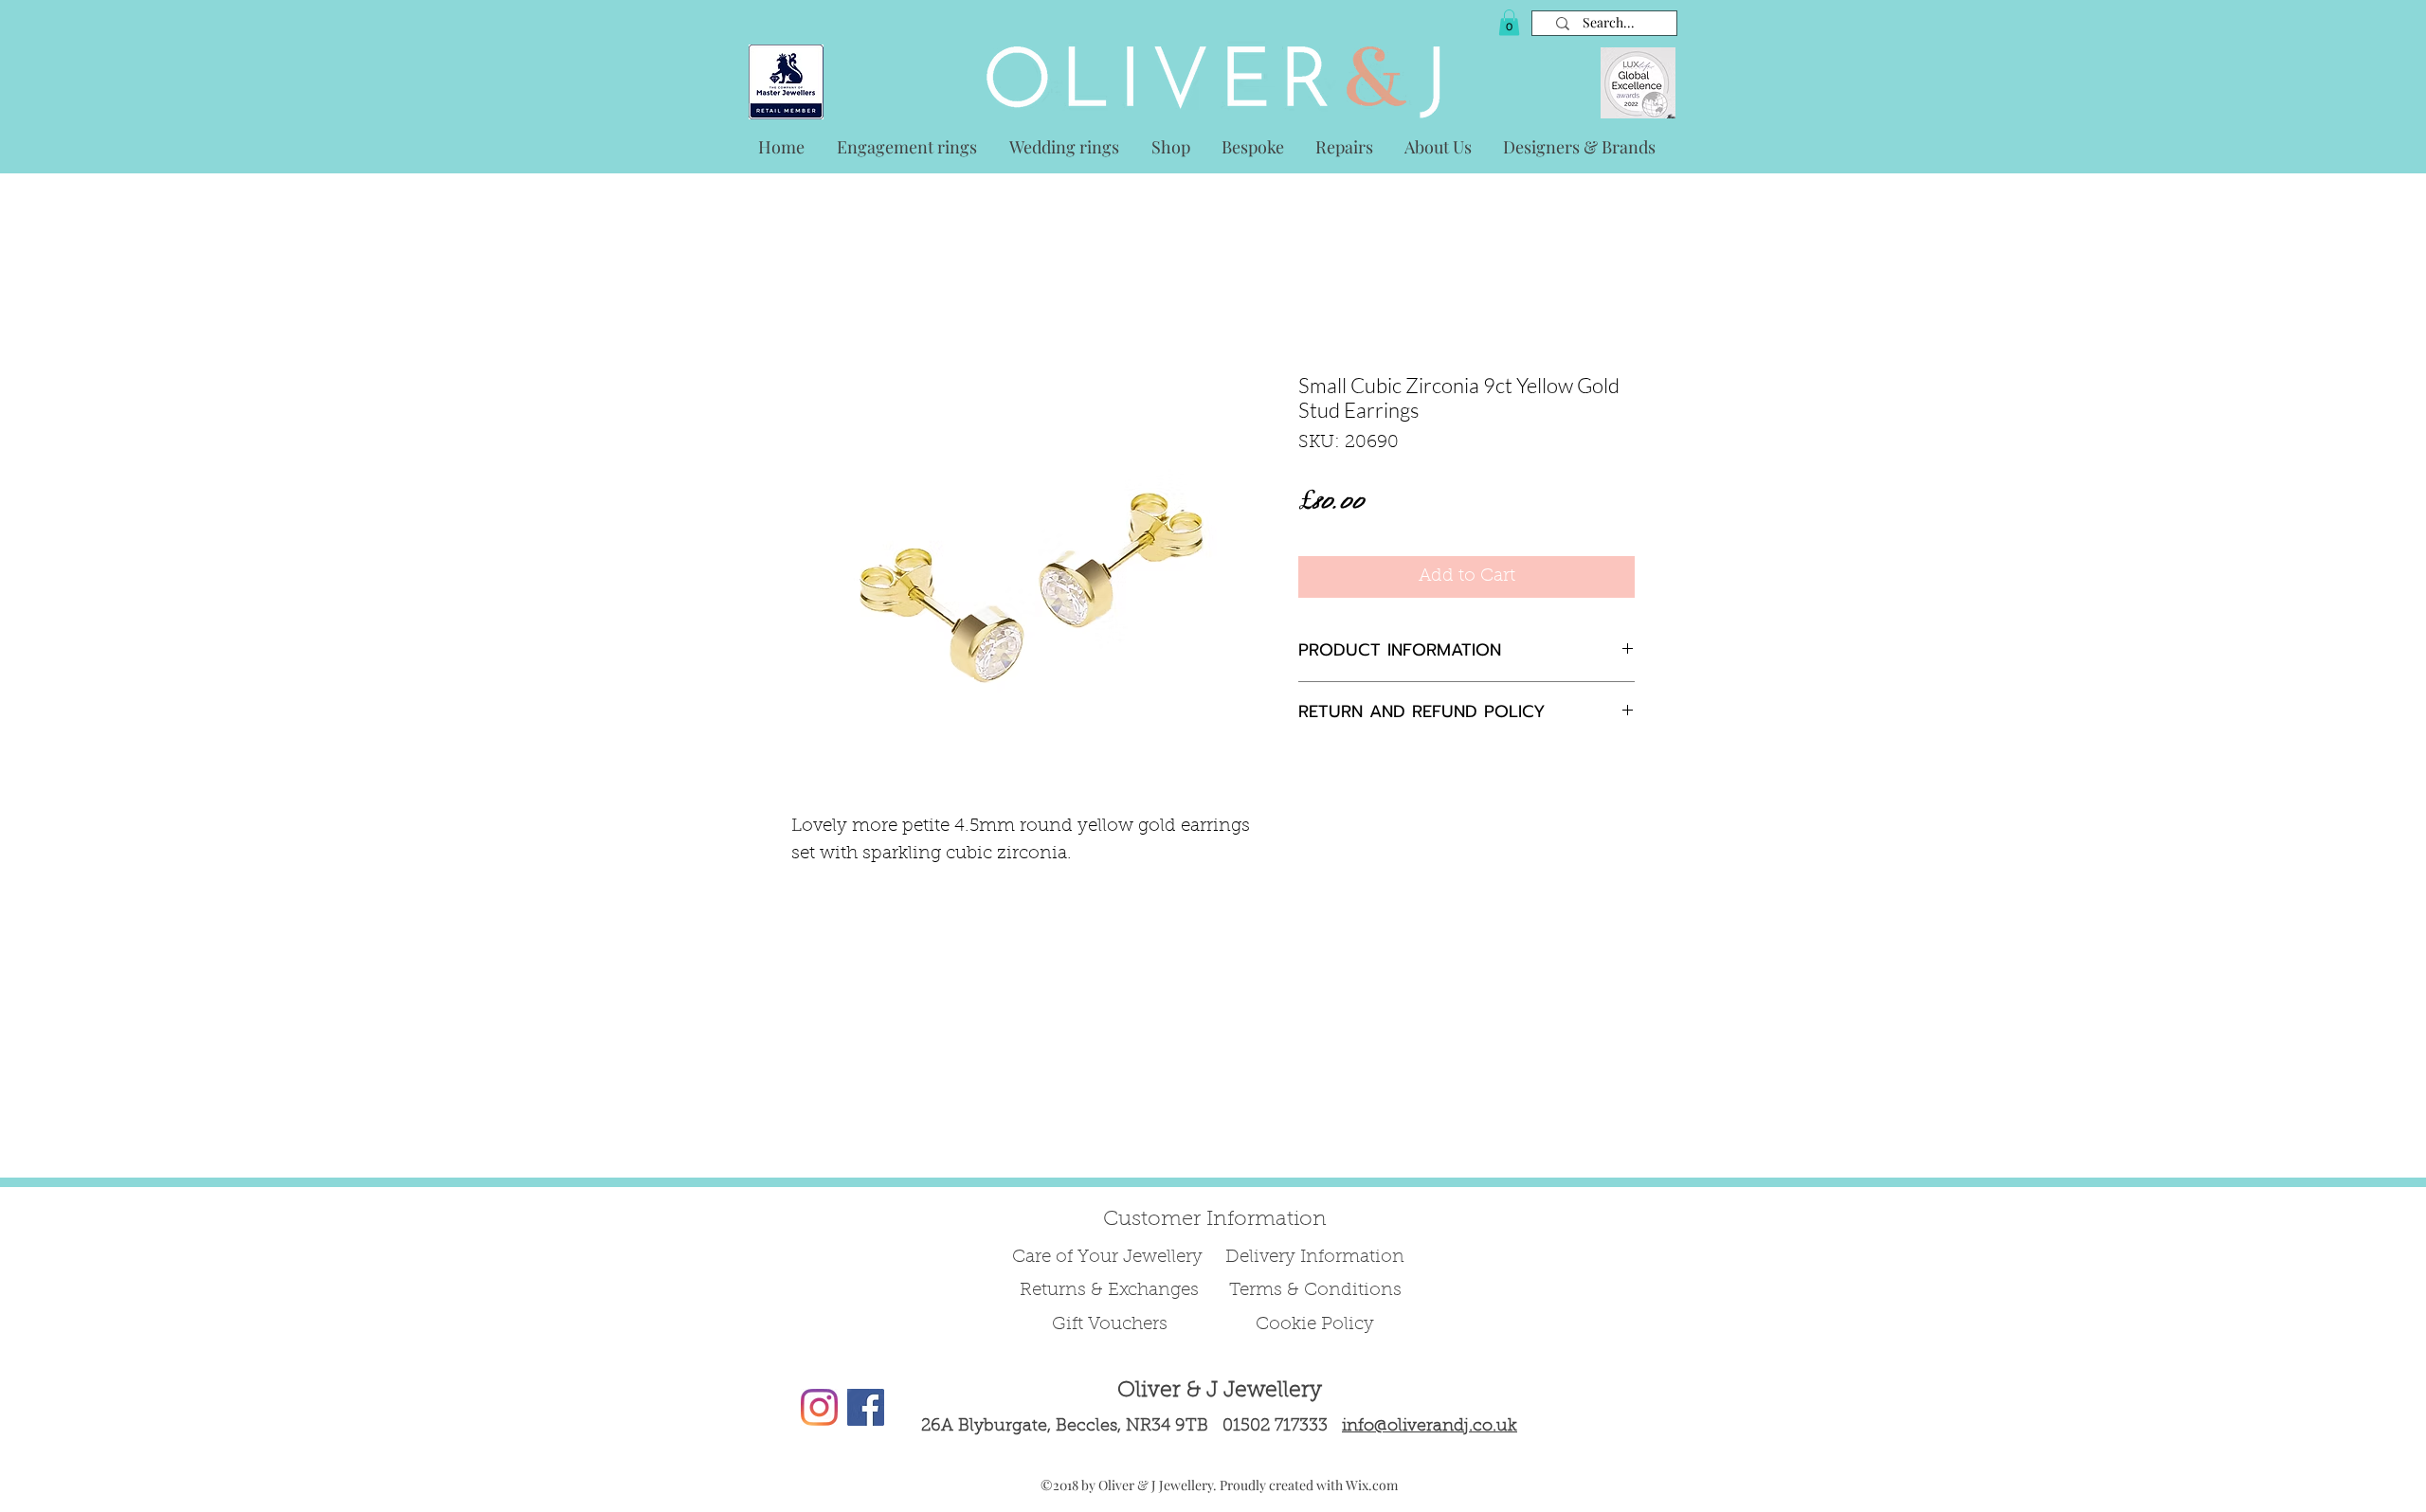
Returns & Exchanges (1109, 1291)
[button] (1509, 22)
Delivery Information (1315, 1258)
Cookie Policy (1315, 1325)
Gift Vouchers (1110, 1325)
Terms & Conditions (1315, 1291)
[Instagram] (819, 1407)
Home (813, 300)
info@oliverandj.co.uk (1430, 1427)
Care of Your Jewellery (1110, 1258)
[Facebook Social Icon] (866, 1407)
